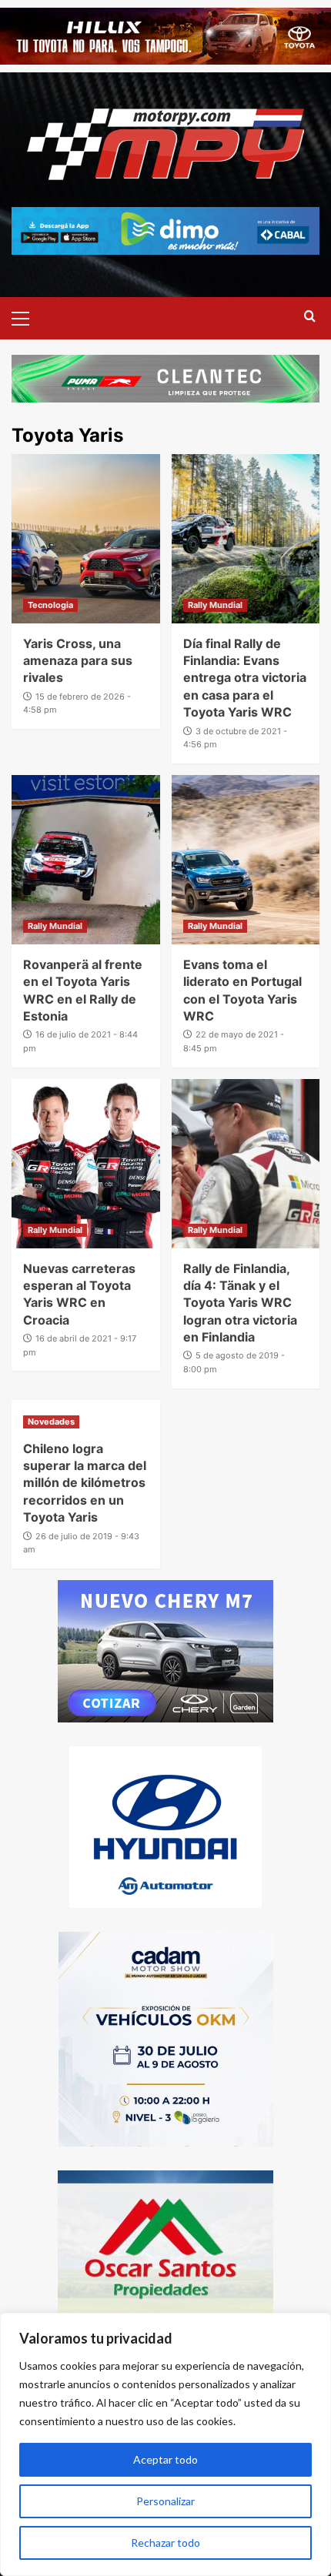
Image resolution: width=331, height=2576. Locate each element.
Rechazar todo (165, 2543)
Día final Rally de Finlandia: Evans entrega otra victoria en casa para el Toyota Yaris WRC (245, 678)
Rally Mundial (215, 605)
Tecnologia (50, 605)
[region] (165, 2444)
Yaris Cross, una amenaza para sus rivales (78, 661)
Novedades (51, 1422)
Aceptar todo (165, 2459)
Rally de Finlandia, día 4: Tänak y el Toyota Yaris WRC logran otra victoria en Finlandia (240, 1303)
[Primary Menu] (27, 316)
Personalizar (165, 2501)
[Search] (310, 317)
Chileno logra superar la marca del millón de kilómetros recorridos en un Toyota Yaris (85, 1483)
